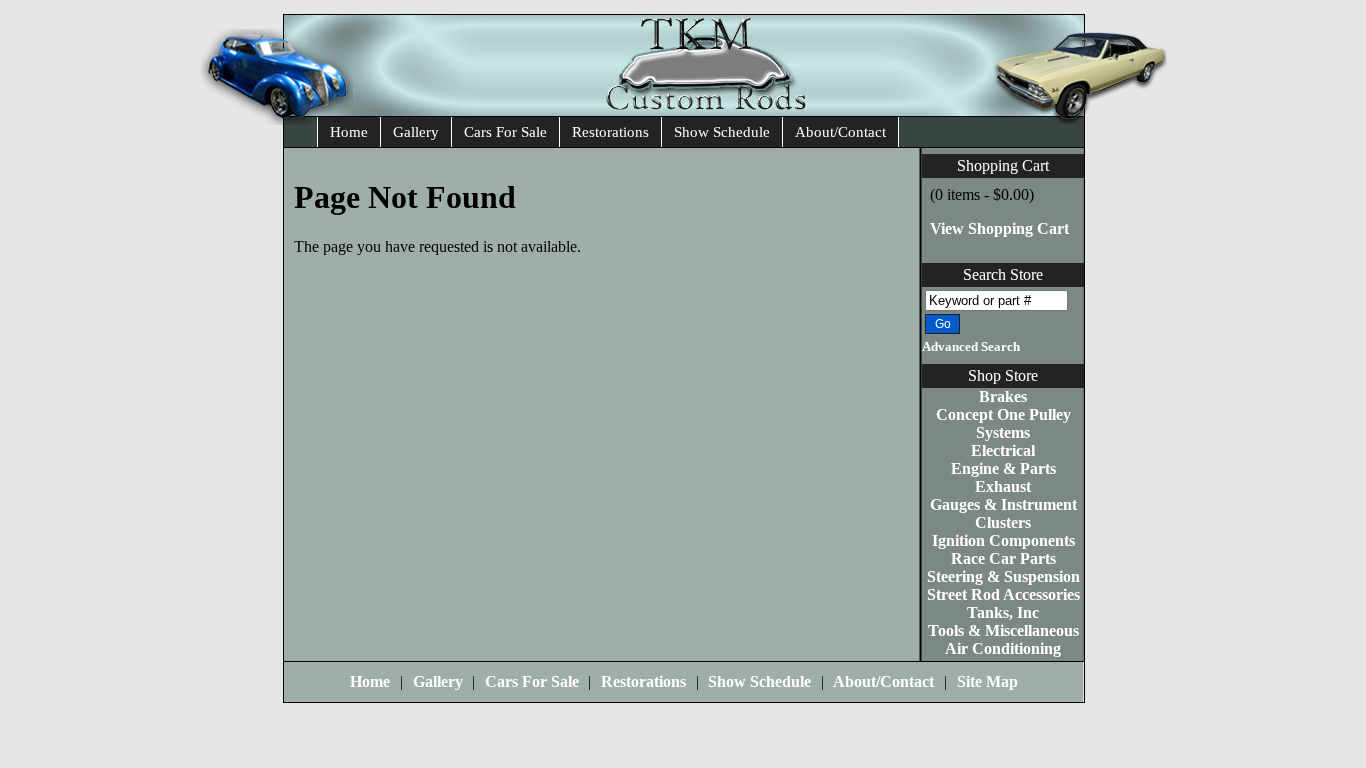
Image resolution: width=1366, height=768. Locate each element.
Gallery (416, 132)
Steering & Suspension (1003, 576)
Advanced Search (971, 347)
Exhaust (1003, 486)
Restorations (610, 132)
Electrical (1003, 450)
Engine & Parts (1003, 468)
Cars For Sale (505, 132)
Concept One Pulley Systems (1003, 423)
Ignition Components (1003, 540)
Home (349, 132)
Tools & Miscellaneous (1003, 630)
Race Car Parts (1003, 558)
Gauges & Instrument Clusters (1003, 513)
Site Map (987, 681)
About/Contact (840, 132)
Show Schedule (722, 132)
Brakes (1003, 396)
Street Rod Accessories (1003, 594)
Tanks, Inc (1003, 612)
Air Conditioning (1003, 648)
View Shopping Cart (999, 228)
